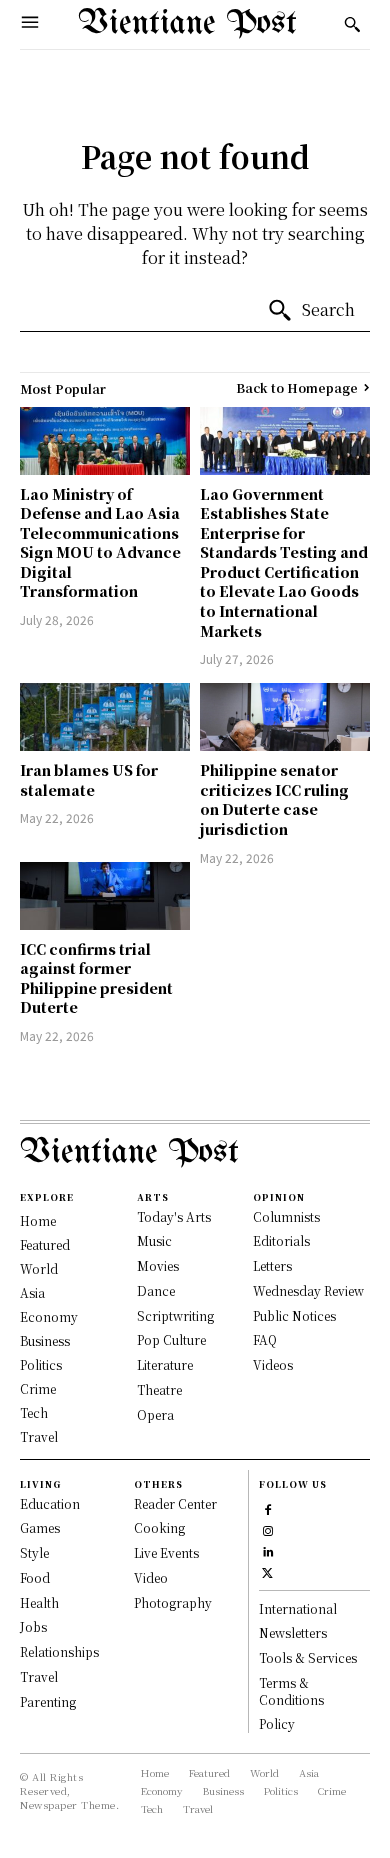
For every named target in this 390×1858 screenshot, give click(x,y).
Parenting (48, 1701)
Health (39, 1602)
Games (40, 1527)
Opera (155, 1414)
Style (34, 1552)
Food (35, 1577)
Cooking (159, 1527)
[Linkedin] (267, 1549)
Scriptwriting (175, 1315)
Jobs (33, 1626)
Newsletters (293, 1632)
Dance (156, 1290)
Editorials (281, 1240)
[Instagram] (267, 1528)
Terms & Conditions (291, 1691)
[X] (267, 1570)
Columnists (286, 1216)
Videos (273, 1364)
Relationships (59, 1651)
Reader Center (175, 1503)
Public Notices (294, 1315)
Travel (39, 1676)
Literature (165, 1364)
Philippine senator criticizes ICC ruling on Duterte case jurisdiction (274, 799)
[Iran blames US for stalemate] (105, 717)
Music (154, 1240)
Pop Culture (171, 1339)
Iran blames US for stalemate (89, 780)
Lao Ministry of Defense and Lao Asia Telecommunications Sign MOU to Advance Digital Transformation (100, 543)
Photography (173, 1602)
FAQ (265, 1339)
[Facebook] (267, 1507)
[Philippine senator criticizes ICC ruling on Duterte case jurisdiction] (285, 717)
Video (151, 1577)
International (298, 1608)
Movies (158, 1265)
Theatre (159, 1389)
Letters (272, 1265)
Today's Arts (174, 1216)
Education (50, 1503)
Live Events (166, 1552)
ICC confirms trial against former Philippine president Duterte (96, 978)
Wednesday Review (308, 1290)
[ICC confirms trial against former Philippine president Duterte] (105, 896)
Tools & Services (308, 1657)
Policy (277, 1723)
